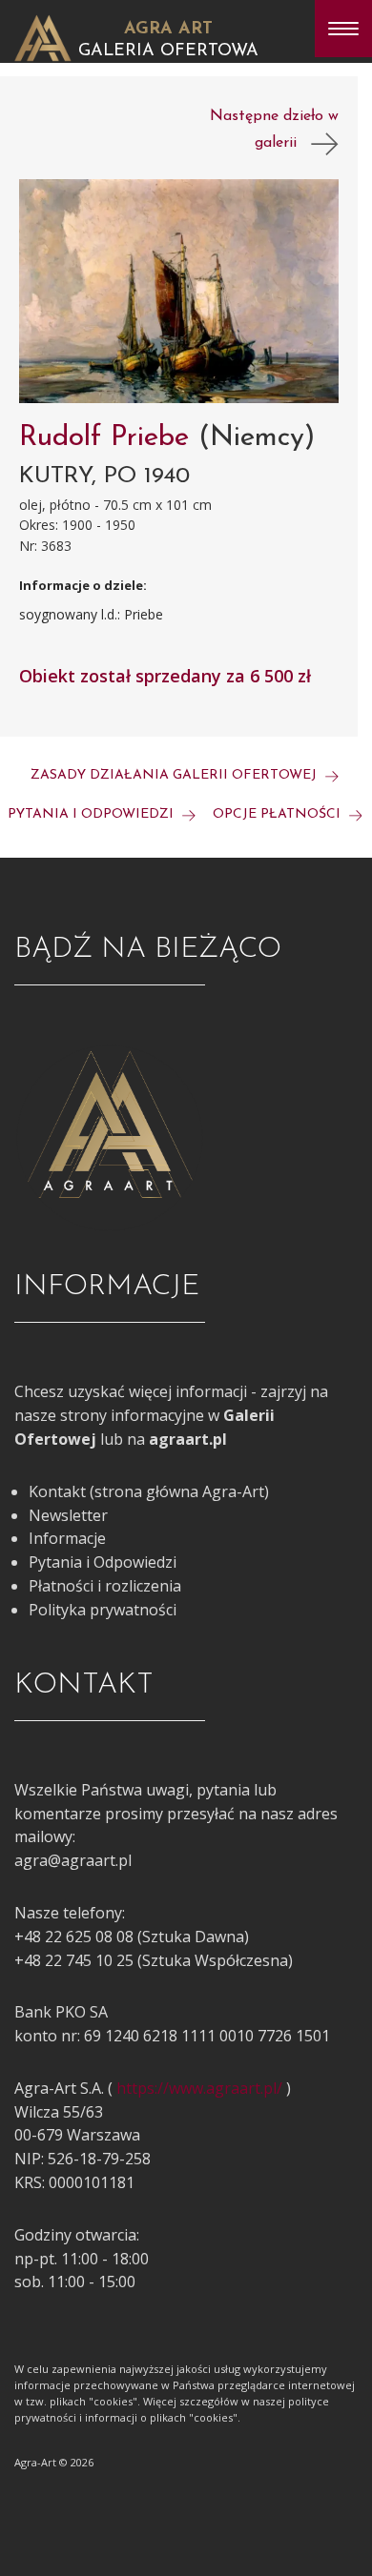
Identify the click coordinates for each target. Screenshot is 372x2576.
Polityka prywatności (103, 1610)
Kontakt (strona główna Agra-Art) (149, 1491)
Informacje (67, 1538)
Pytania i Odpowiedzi (103, 1562)
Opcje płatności (279, 814)
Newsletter (68, 1515)
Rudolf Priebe (109, 438)
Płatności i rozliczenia (105, 1586)
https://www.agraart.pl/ (199, 2088)
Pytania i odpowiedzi (93, 814)
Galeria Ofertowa (168, 51)
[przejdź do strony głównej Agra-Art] (43, 36)
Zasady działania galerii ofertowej (176, 775)
